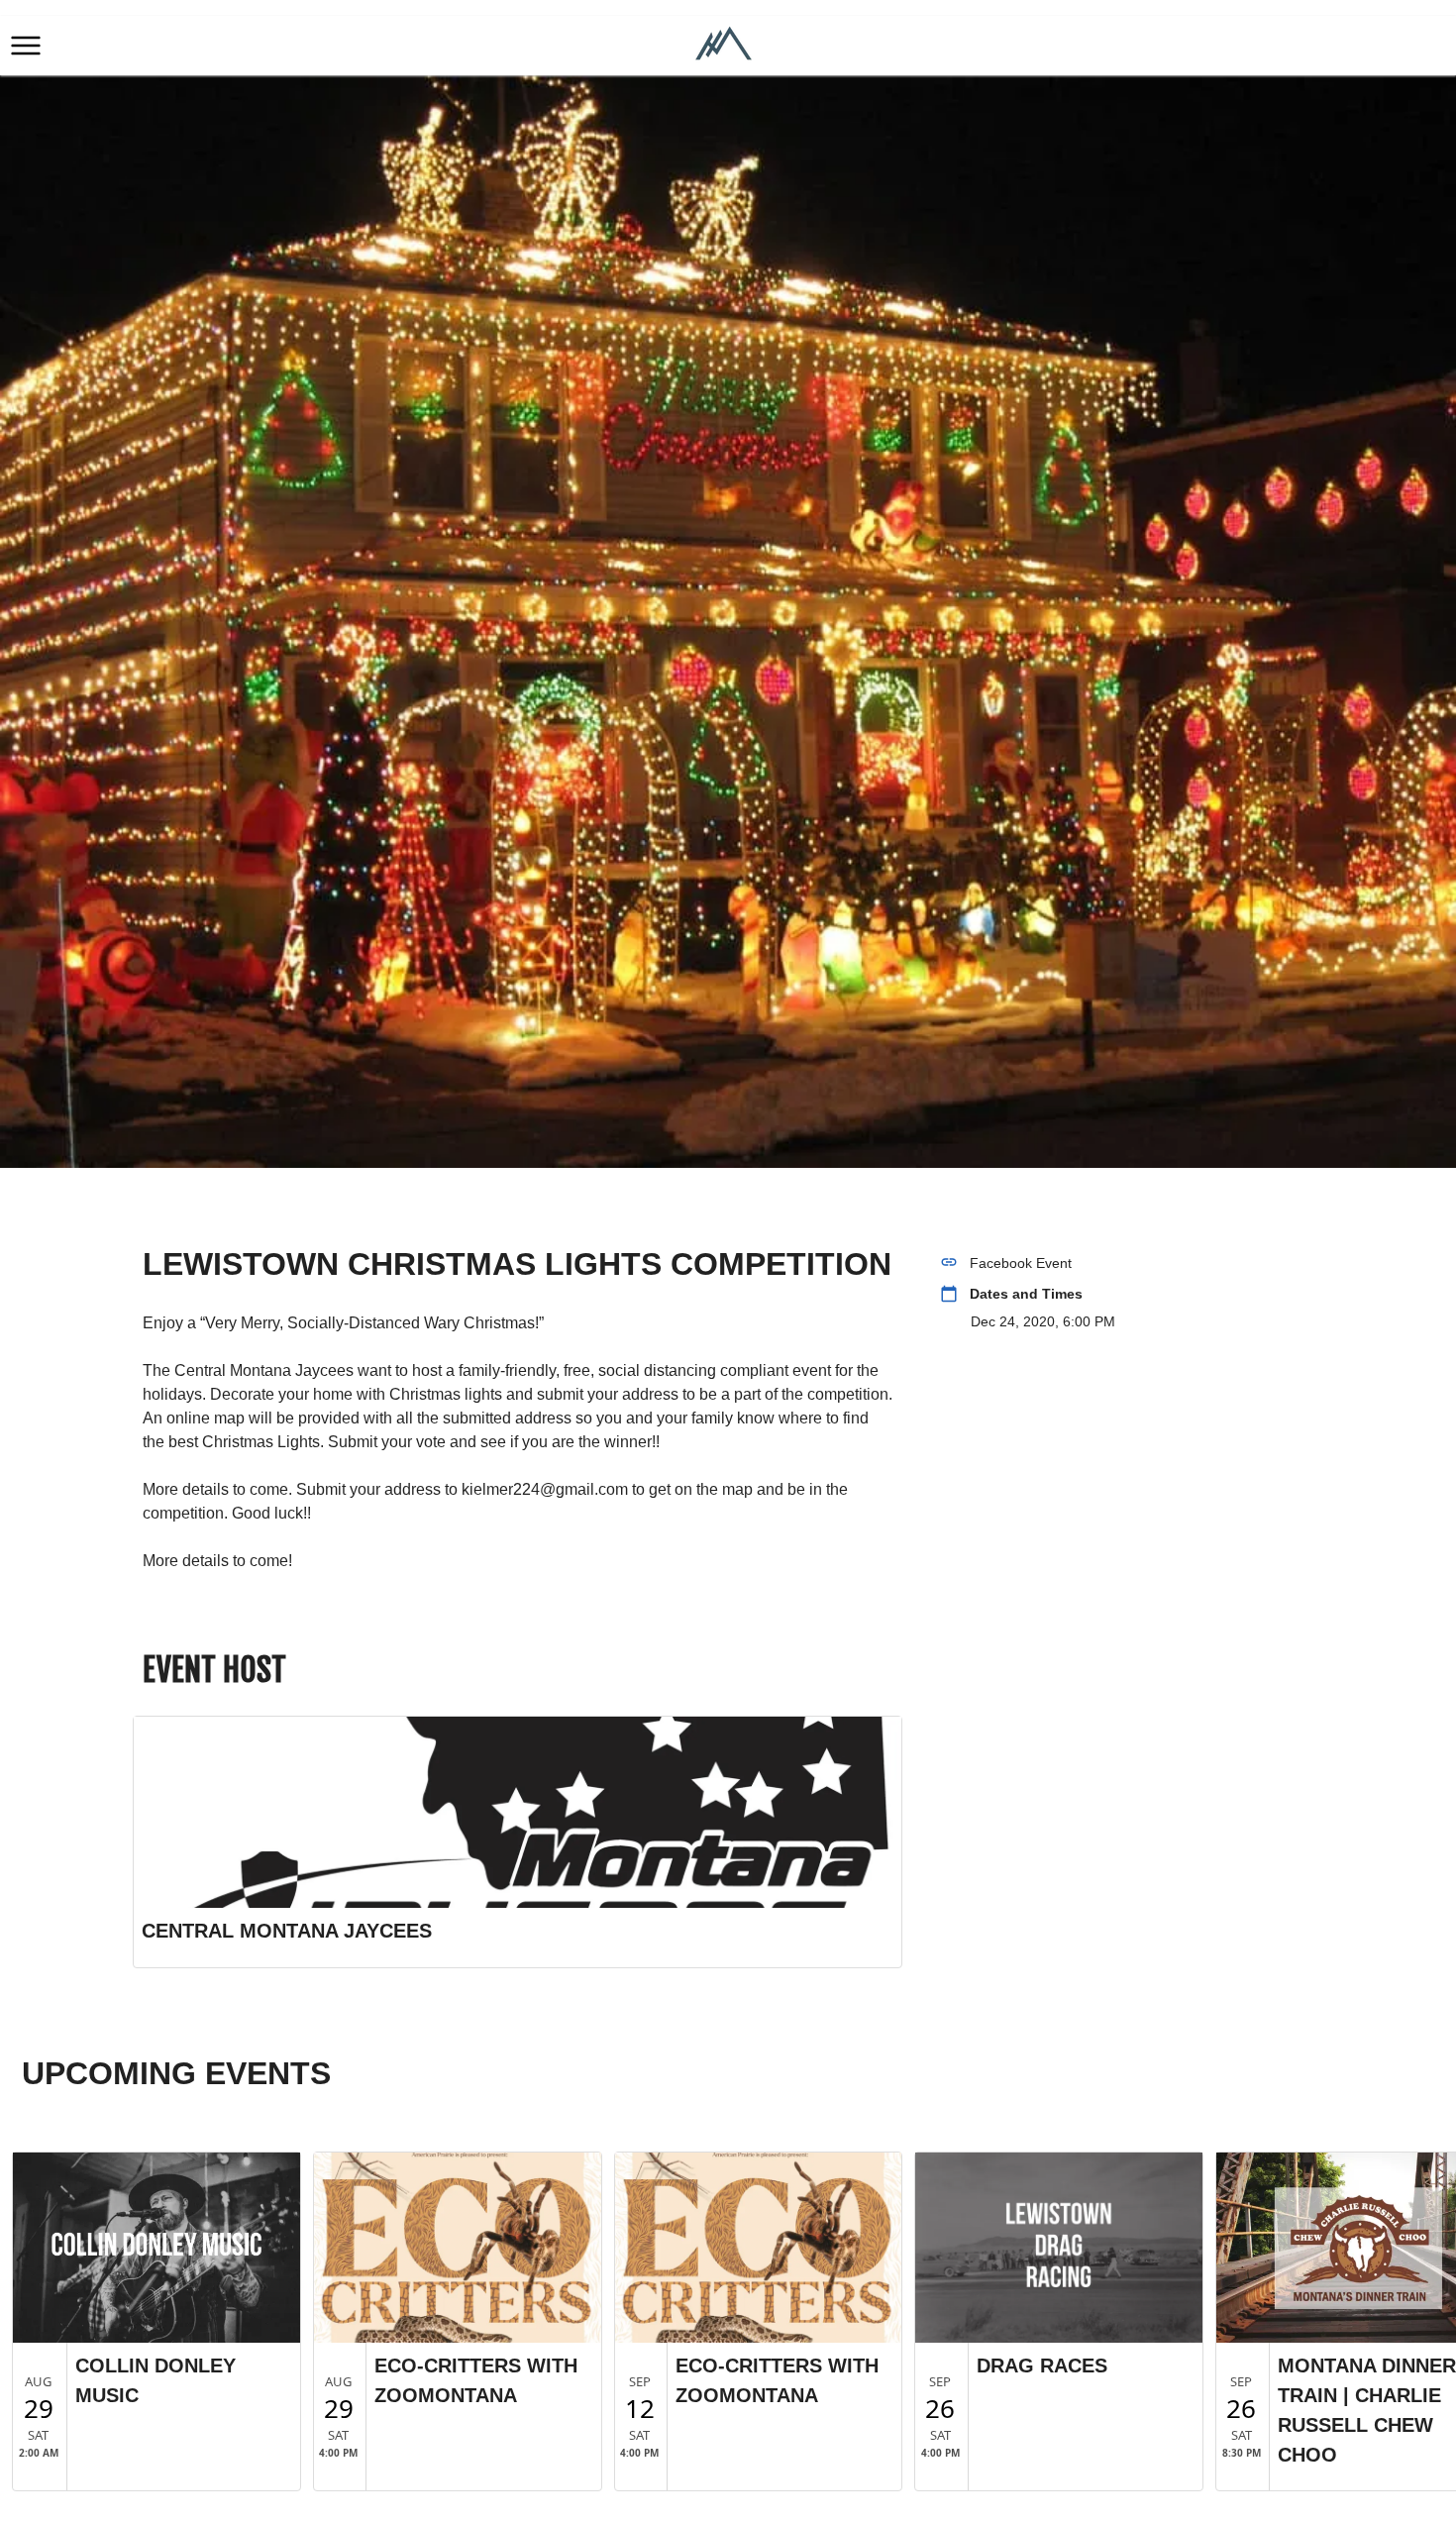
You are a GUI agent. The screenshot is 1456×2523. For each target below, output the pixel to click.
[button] (26, 46)
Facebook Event (1021, 1263)
